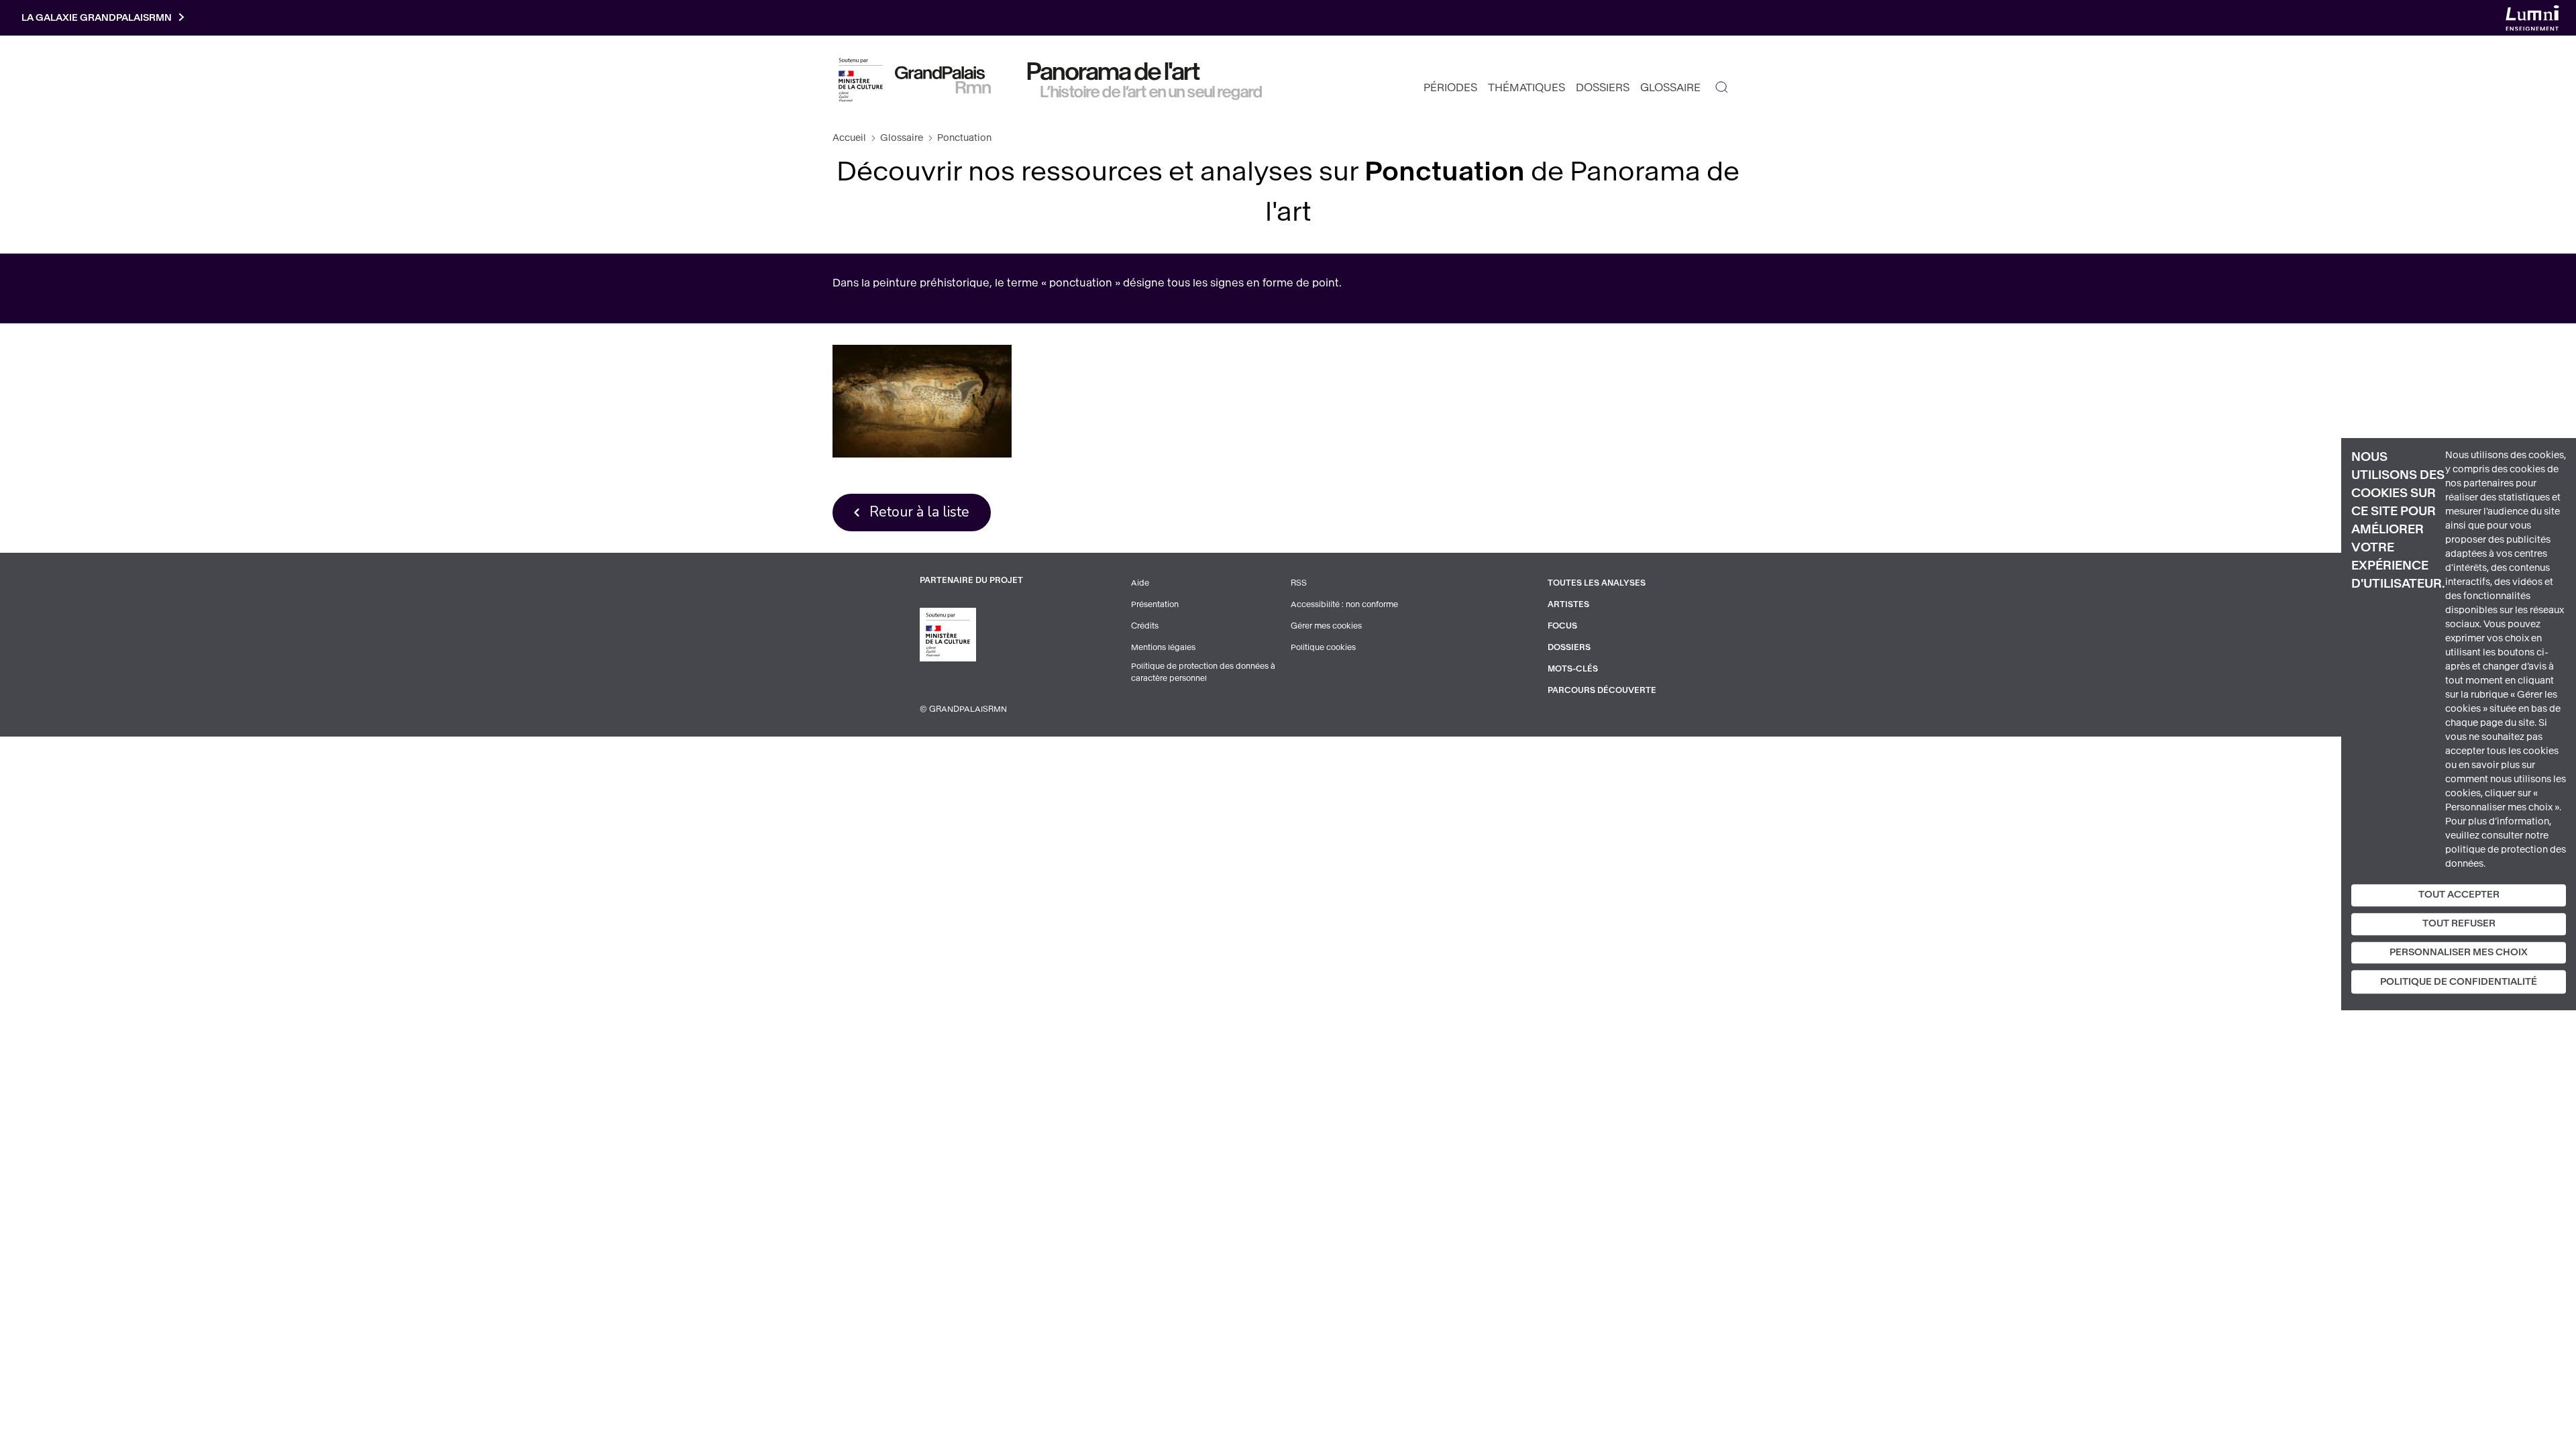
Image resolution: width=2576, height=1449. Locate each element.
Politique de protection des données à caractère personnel (1203, 672)
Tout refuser (2459, 923)
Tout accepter (2459, 895)
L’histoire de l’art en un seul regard (1151, 92)
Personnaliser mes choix (2459, 952)
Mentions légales (1163, 647)
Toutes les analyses (1597, 583)
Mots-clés (1573, 669)
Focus (1562, 626)
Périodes (1450, 88)
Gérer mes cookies (1326, 626)
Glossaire (1670, 88)
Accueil (849, 138)
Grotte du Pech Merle (922, 401)
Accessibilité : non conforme (1344, 604)
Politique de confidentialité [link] (2459, 982)
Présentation (1155, 604)
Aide (1140, 583)
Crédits (1145, 626)
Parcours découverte (1602, 690)
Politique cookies (1323, 647)
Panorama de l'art (1114, 72)
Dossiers (1603, 88)
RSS (1299, 583)
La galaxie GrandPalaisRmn (97, 18)
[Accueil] (943, 80)
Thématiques (1526, 88)
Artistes (1568, 604)
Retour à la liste (919, 512)
